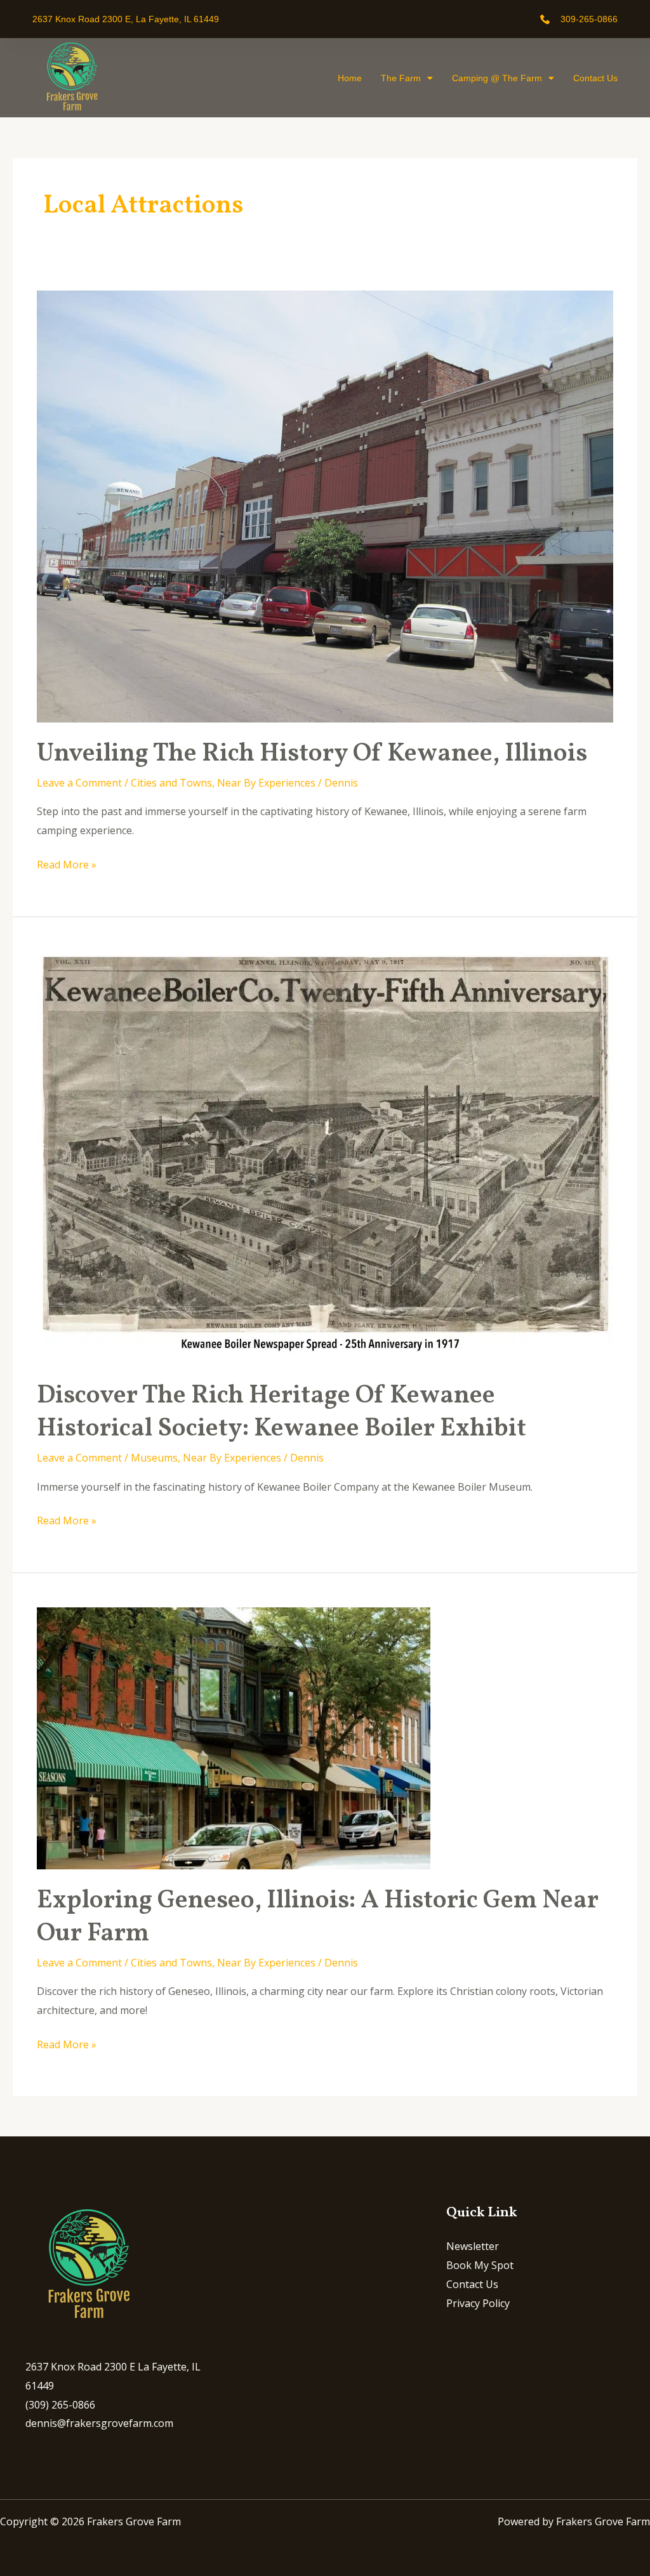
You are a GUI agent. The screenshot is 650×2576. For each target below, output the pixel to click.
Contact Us (595, 78)
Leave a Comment (79, 783)
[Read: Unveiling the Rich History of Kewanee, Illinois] (325, 506)
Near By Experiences (266, 783)
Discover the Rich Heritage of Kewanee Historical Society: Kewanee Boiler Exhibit (282, 1413)
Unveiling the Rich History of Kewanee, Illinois (312, 754)
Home (350, 78)
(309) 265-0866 (60, 2405)
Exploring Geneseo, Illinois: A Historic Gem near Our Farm (318, 1918)
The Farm (401, 78)
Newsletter (473, 2246)
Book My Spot (480, 2265)
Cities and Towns (171, 783)
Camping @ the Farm (497, 78)
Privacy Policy (478, 2303)
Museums (154, 1458)
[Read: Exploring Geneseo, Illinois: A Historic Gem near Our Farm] (234, 1737)
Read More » (67, 864)
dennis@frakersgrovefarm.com (99, 2423)
